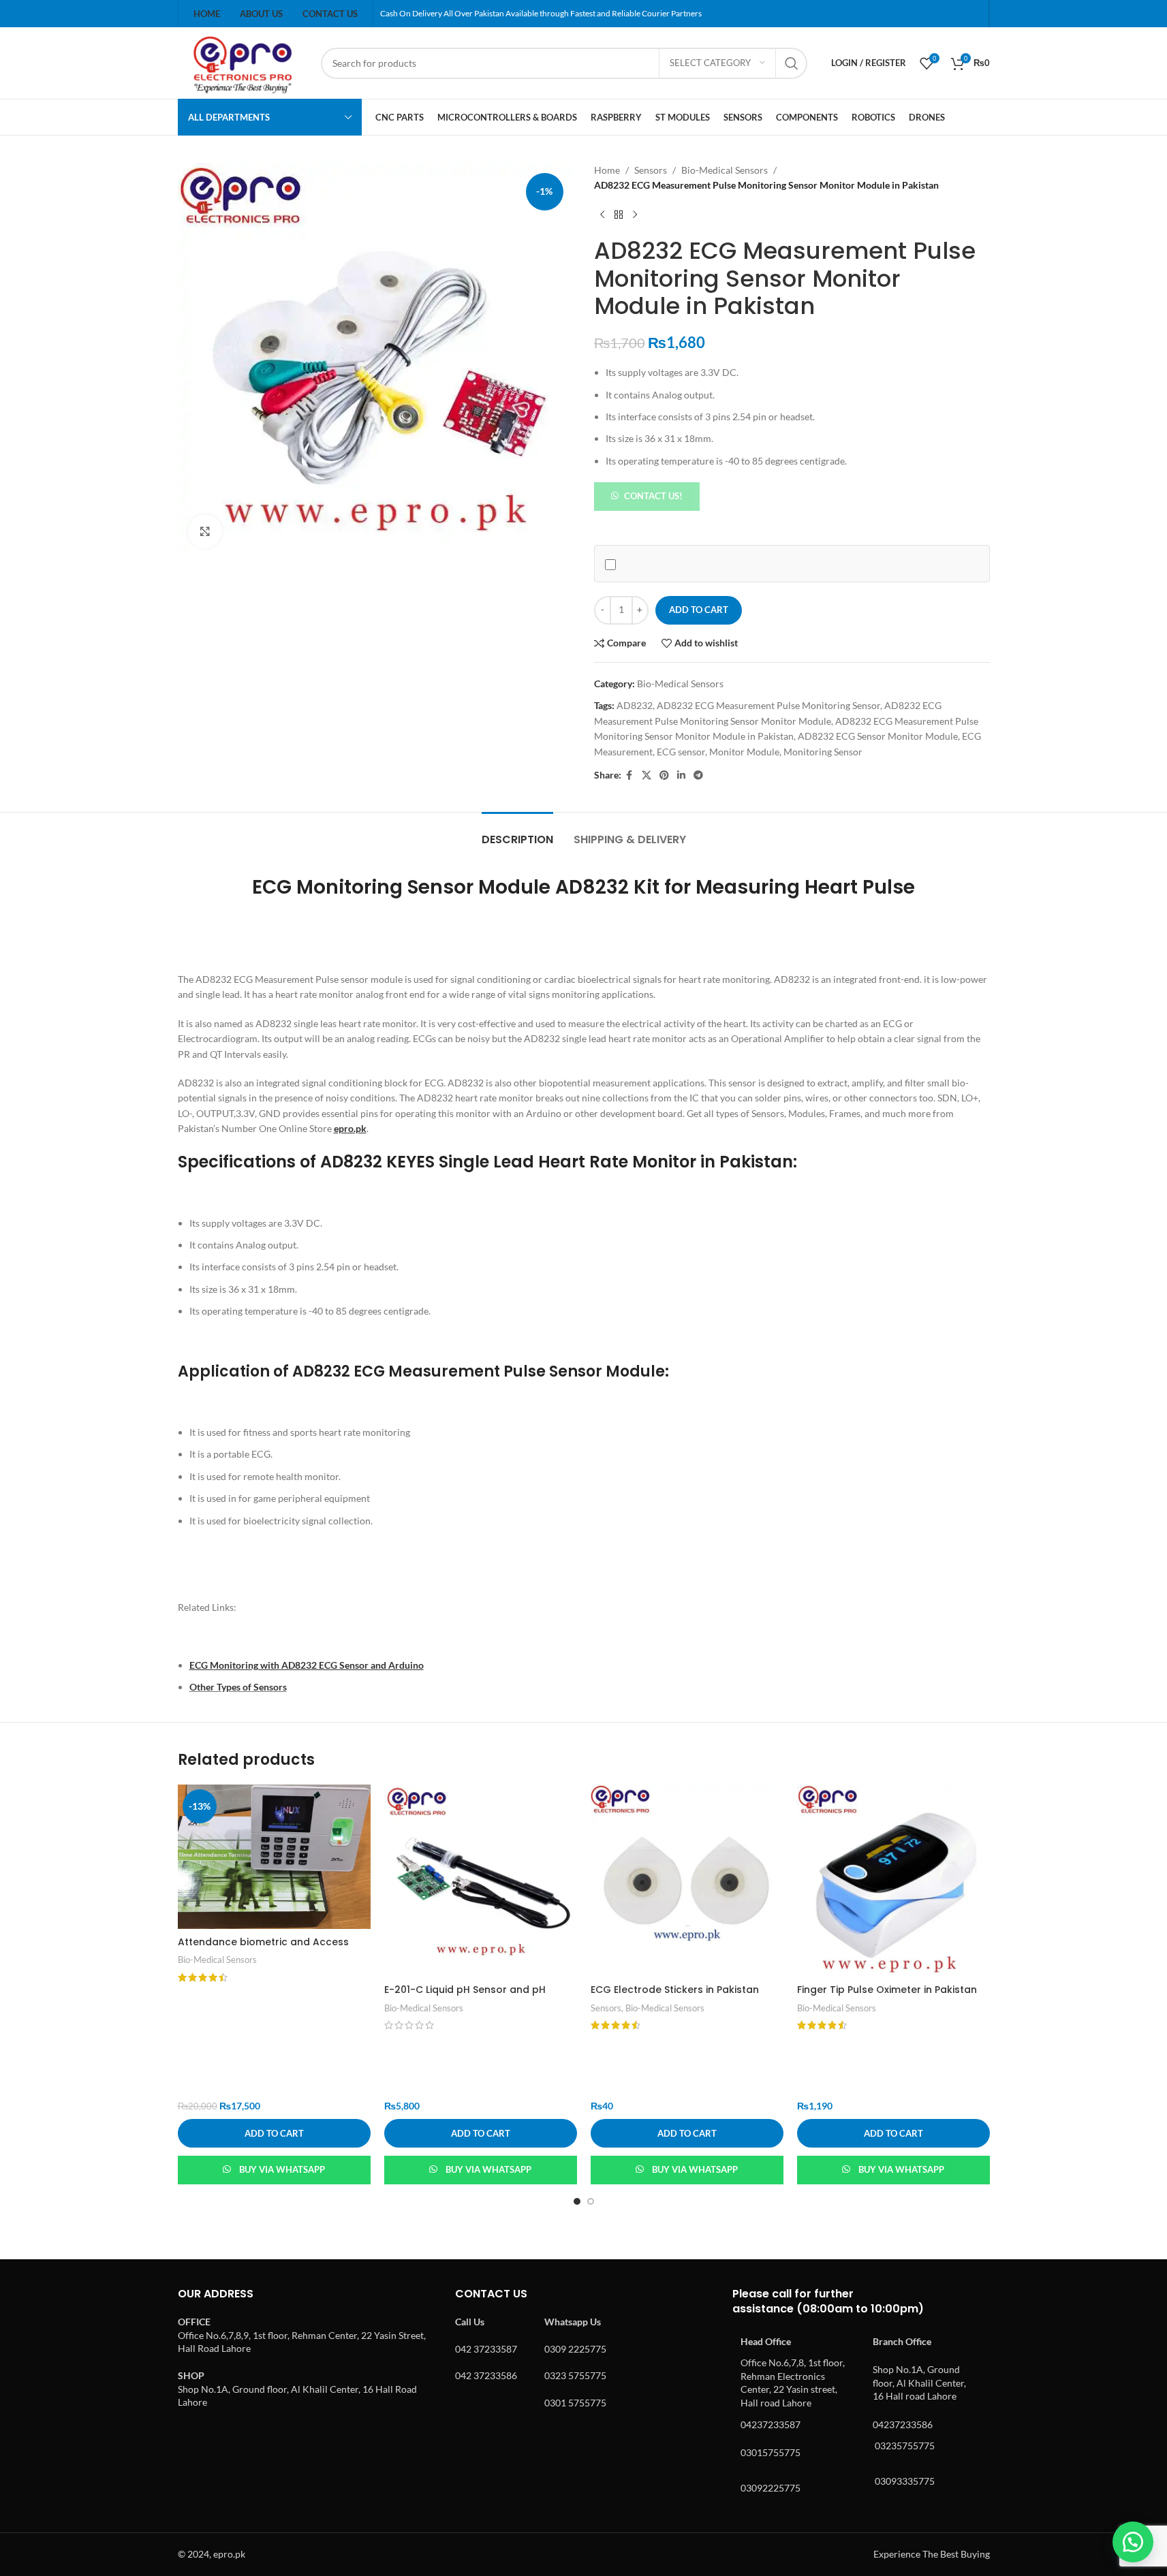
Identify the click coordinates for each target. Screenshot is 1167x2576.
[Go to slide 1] (577, 2201)
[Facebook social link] (629, 775)
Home (607, 170)
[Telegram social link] (698, 775)
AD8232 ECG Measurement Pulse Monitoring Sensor (768, 705)
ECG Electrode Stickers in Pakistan (675, 1990)
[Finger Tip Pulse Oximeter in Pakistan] (893, 1881)
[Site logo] (243, 62)
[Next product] (635, 215)
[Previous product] (602, 215)
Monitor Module (744, 752)
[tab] (517, 833)
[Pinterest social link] (664, 775)
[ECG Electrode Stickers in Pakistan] (687, 1881)
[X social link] (647, 775)
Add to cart (699, 610)
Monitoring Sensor (823, 752)
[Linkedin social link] (681, 775)
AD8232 (635, 705)
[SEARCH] (792, 63)
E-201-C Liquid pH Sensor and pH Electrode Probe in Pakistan (465, 1996)
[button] (647, 496)
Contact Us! (653, 496)
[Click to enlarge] (205, 531)
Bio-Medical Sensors (725, 170)
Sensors (651, 170)
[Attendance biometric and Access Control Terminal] (274, 1857)
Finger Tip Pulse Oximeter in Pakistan (887, 1990)
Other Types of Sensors (238, 1687)
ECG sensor (681, 752)
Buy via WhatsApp (282, 2169)
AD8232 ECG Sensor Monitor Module (878, 736)
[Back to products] (619, 215)
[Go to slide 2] (591, 2201)
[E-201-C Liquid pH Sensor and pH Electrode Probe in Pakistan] (481, 1881)
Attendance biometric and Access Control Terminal (263, 1949)
